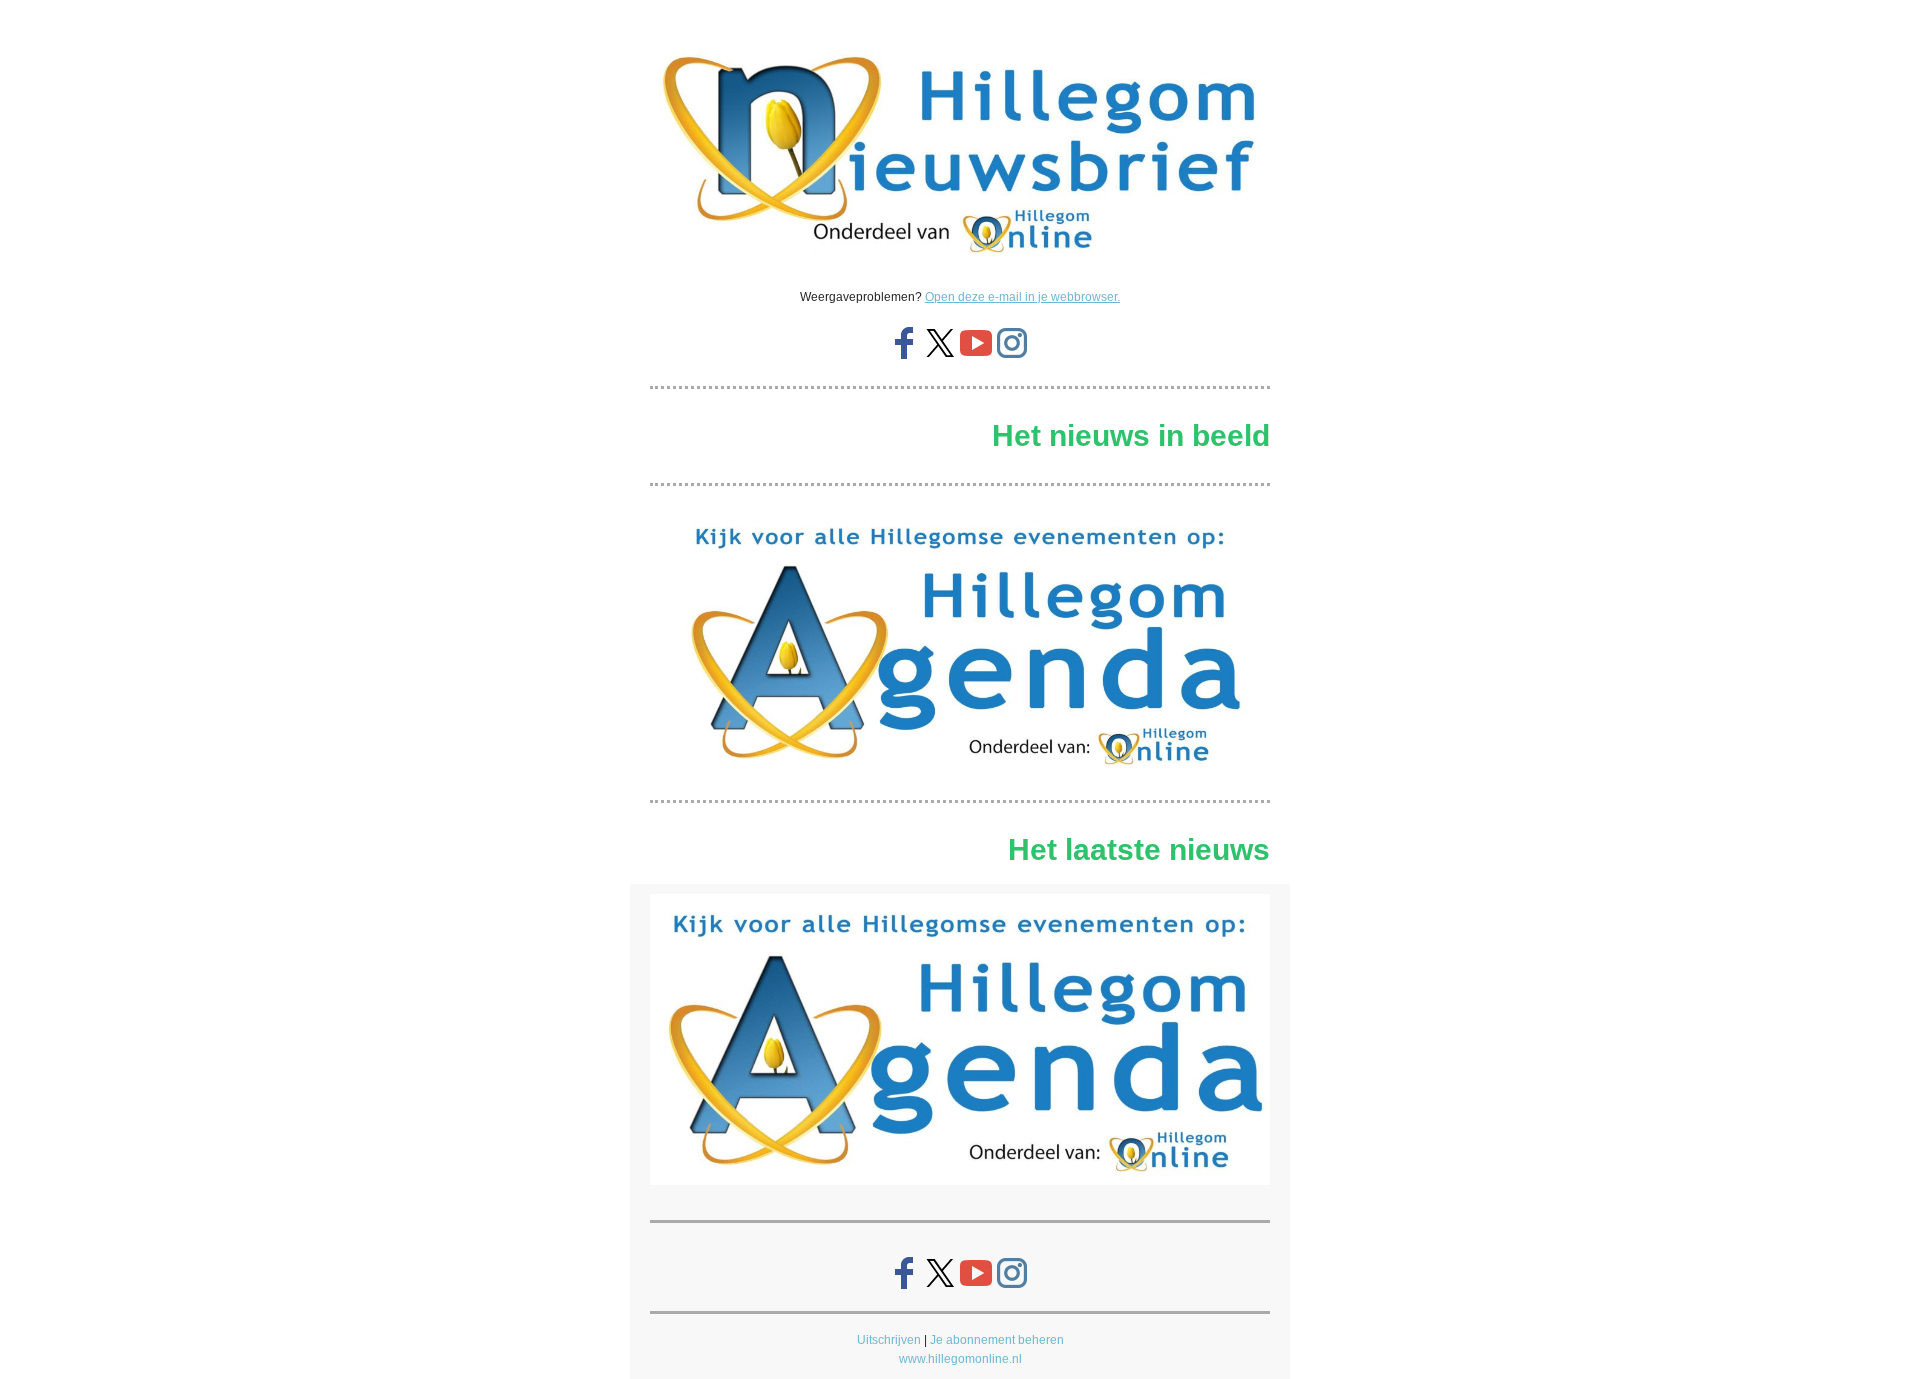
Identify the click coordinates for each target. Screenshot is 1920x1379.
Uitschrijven (889, 1340)
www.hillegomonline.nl (960, 1359)
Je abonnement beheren (997, 1340)
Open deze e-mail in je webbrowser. (1022, 297)
